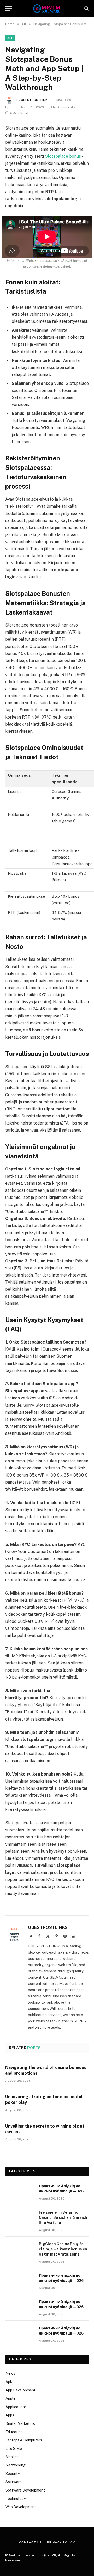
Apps (10, 2415)
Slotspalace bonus (63, 156)
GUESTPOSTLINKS (35, 100)
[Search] (86, 8)
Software (14, 2482)
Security (13, 2474)
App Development (20, 2390)
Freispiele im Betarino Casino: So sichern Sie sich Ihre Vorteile (63, 2217)
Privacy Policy (61, 2542)
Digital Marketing (20, 2423)
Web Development (21, 2507)
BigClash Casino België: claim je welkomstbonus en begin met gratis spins (63, 2249)
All (10, 38)
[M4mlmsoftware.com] (47, 8)
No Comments (64, 107)
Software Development (25, 2490)
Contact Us (30, 2542)
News (10, 2373)
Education (14, 2432)
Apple (10, 2398)
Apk (9, 2382)
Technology (16, 2499)
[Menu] (9, 8)
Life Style (14, 2449)
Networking (16, 2465)
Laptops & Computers (24, 2440)
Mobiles (12, 2457)
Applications (16, 2407)
